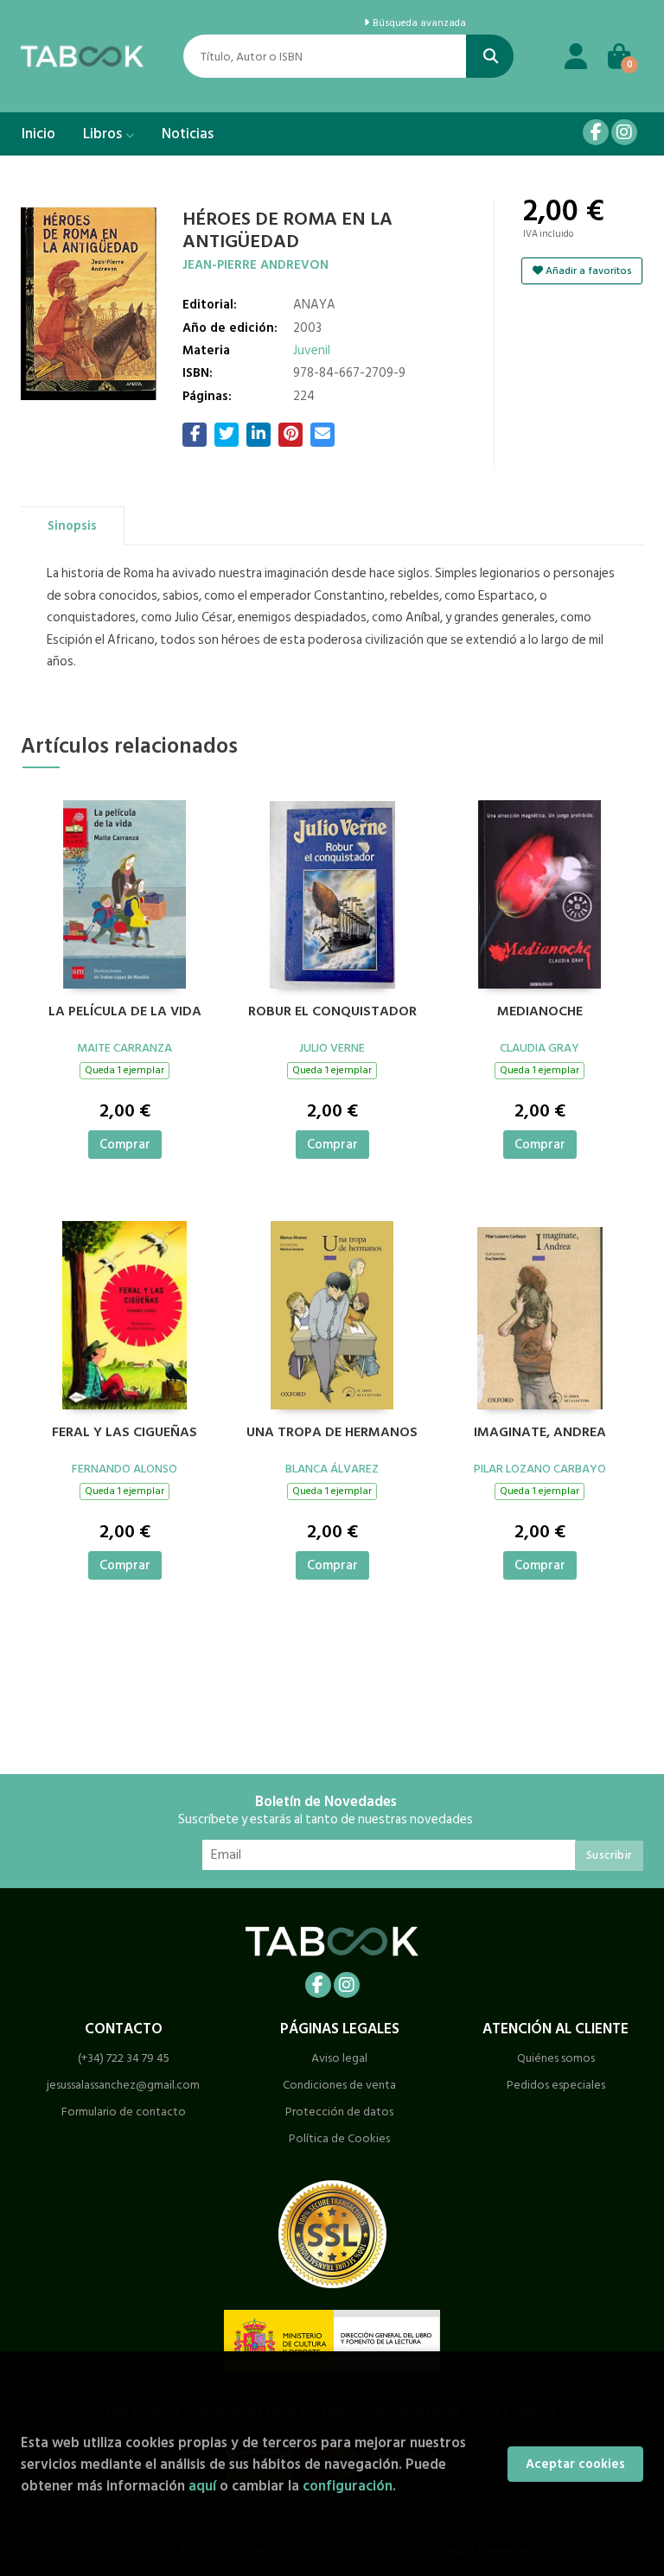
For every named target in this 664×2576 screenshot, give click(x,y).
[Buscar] (490, 56)
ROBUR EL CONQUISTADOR (332, 1012)
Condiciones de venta (339, 2085)
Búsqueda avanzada (418, 23)
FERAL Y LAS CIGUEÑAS (124, 1433)
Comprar (125, 1145)
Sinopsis (72, 526)
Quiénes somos (556, 2058)
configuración (348, 2486)
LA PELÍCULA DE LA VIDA (125, 1012)
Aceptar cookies (575, 2464)
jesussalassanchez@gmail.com (123, 2085)
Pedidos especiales (556, 2085)
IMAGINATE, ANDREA (540, 1433)
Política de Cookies (339, 2138)
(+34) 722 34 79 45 (124, 2058)
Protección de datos (339, 2112)
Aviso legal (339, 2058)
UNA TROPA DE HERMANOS (332, 1433)
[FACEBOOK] (596, 132)
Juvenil (312, 350)
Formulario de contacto (124, 2112)
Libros (104, 134)
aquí (202, 2486)
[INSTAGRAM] (624, 132)
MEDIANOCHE (540, 1012)
